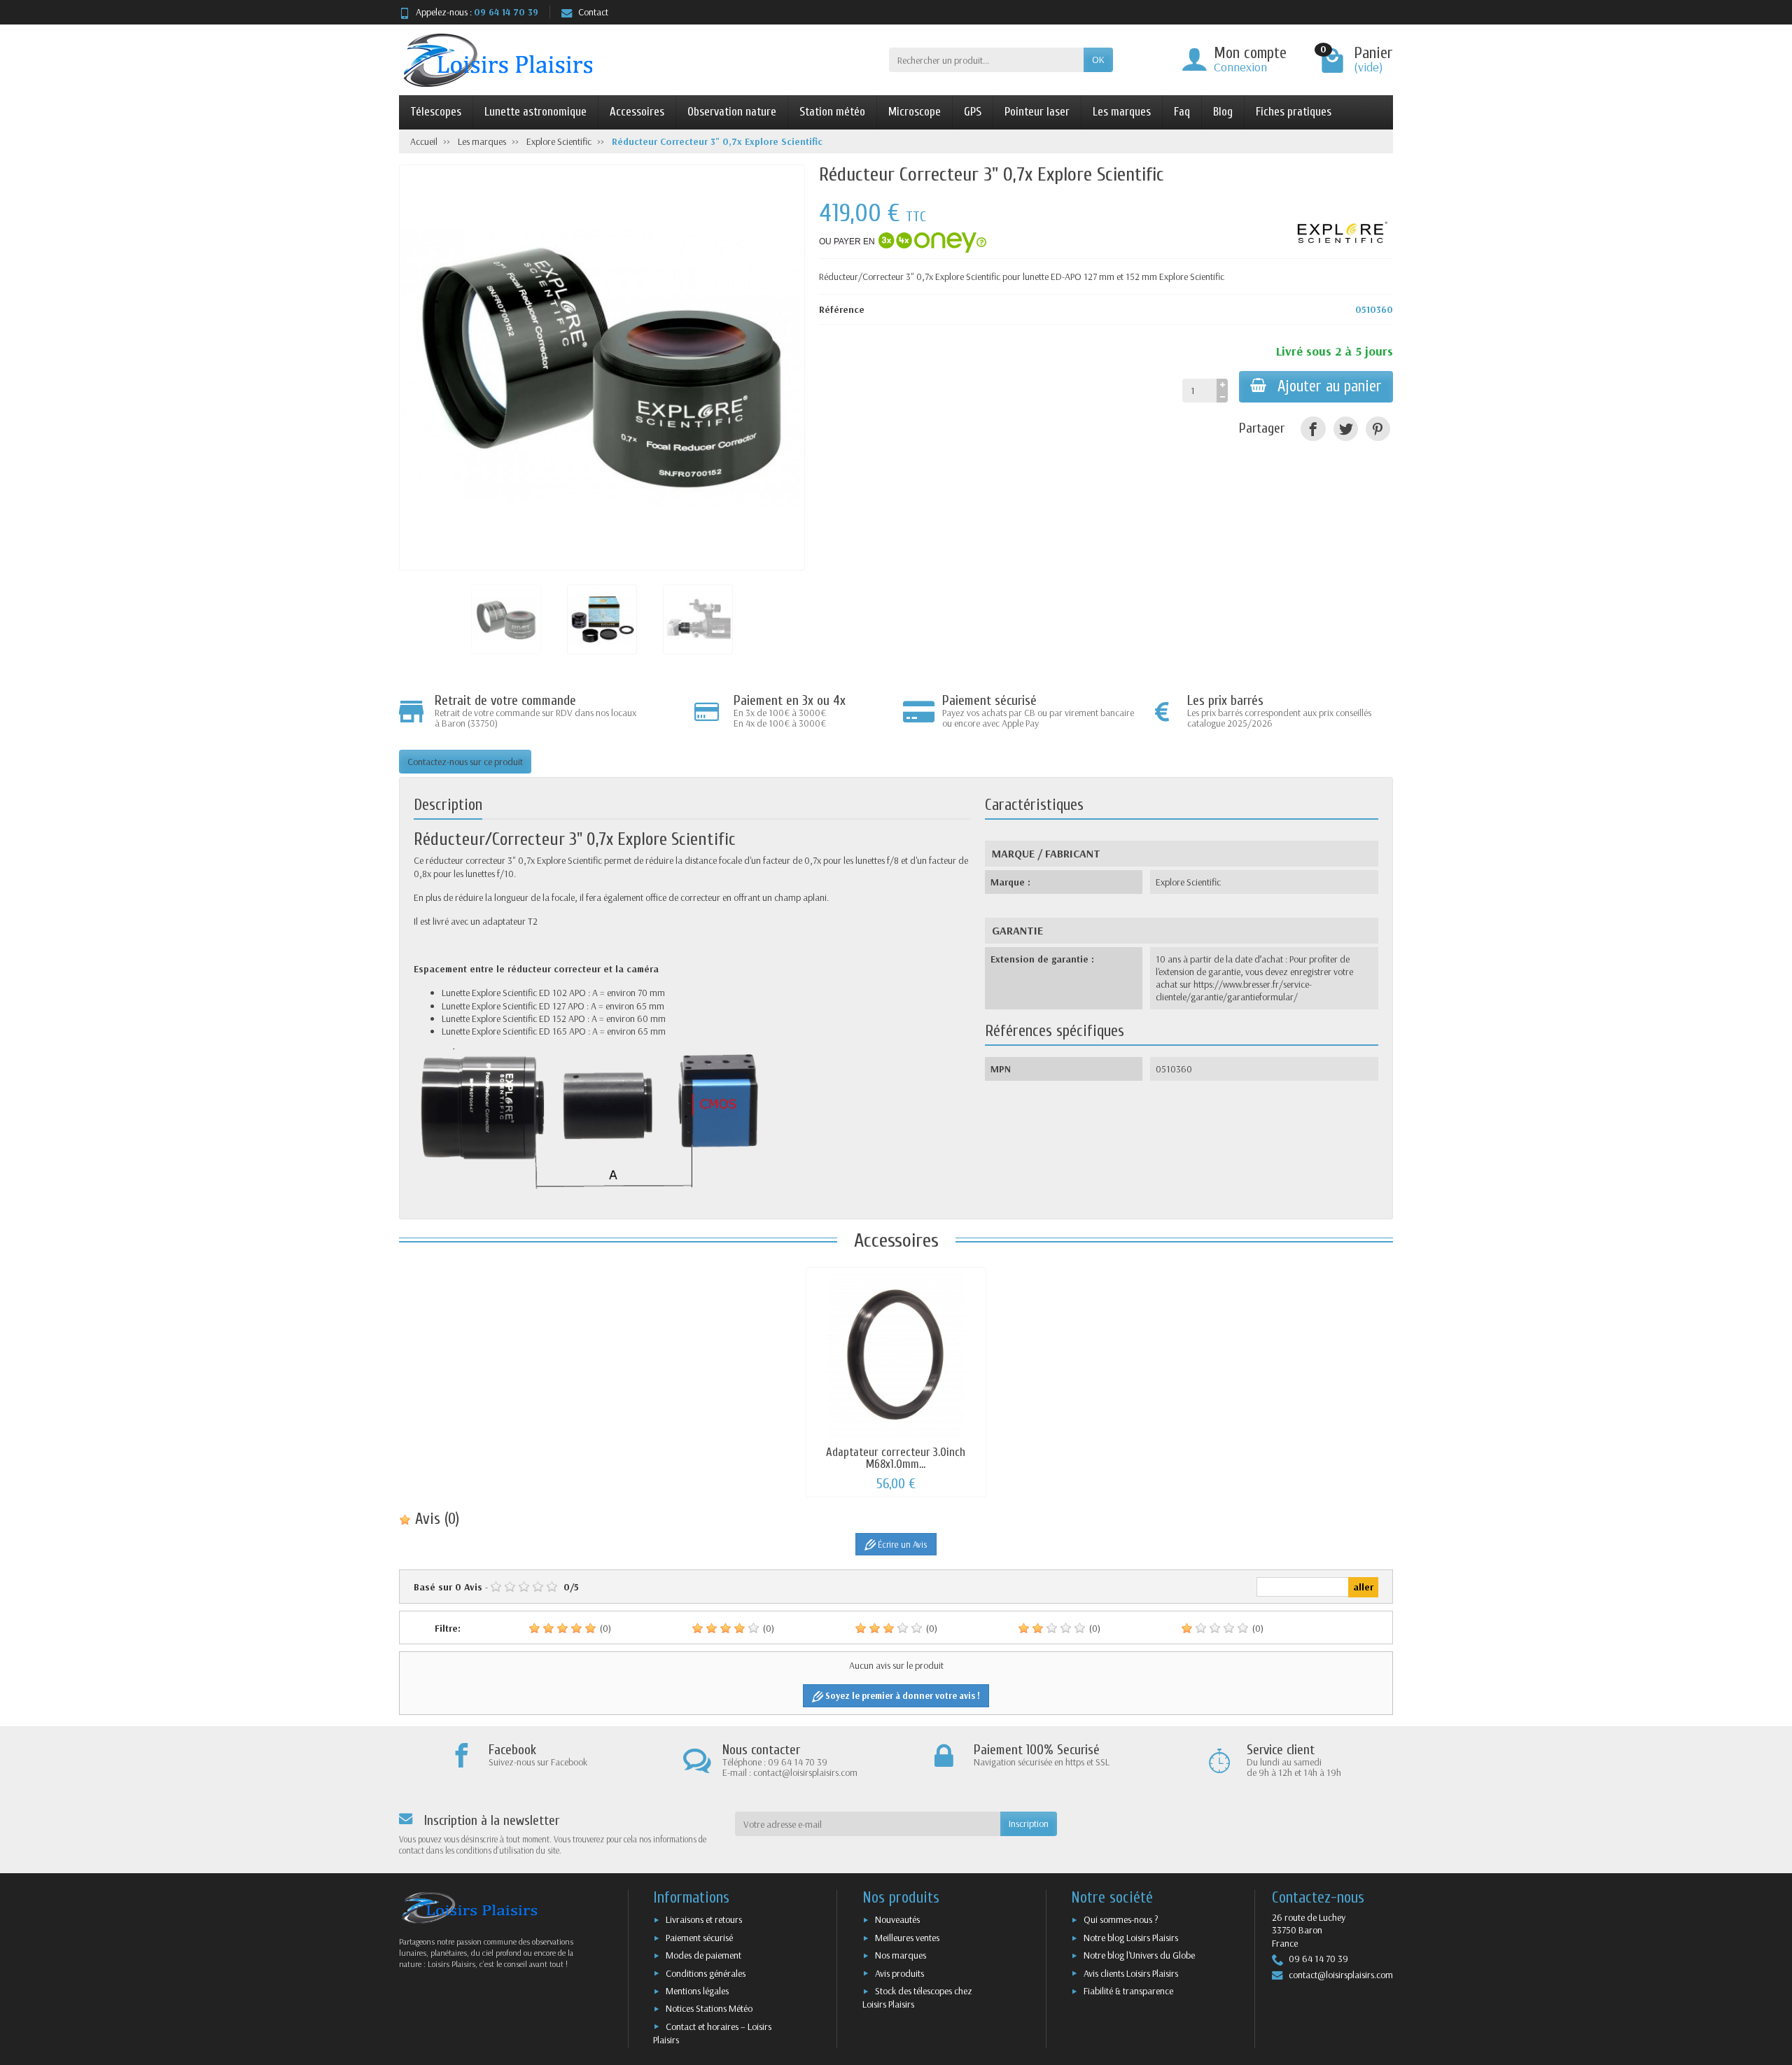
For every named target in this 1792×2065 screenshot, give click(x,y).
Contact (593, 12)
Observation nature (732, 112)
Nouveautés (897, 1919)
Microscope (915, 112)
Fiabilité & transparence (1128, 1991)
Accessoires (637, 112)
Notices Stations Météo (709, 2008)
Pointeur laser (1037, 112)
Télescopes (436, 112)
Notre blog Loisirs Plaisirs (1131, 1938)
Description (448, 805)
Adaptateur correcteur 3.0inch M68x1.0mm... (896, 1458)
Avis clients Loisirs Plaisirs (1131, 1973)
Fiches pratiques (1294, 112)
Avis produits (899, 1973)
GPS (973, 112)
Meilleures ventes (907, 1938)
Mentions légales (697, 1991)
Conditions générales (706, 1973)
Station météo (832, 112)
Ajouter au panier (1330, 386)
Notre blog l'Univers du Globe (1139, 1955)
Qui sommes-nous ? (1121, 1919)
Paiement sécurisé (699, 1938)
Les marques (1122, 112)
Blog (1223, 112)
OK (1098, 59)
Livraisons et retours (704, 1919)
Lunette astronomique (535, 112)
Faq (1182, 112)
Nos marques (901, 1955)
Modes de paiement (703, 1955)
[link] (1313, 429)
